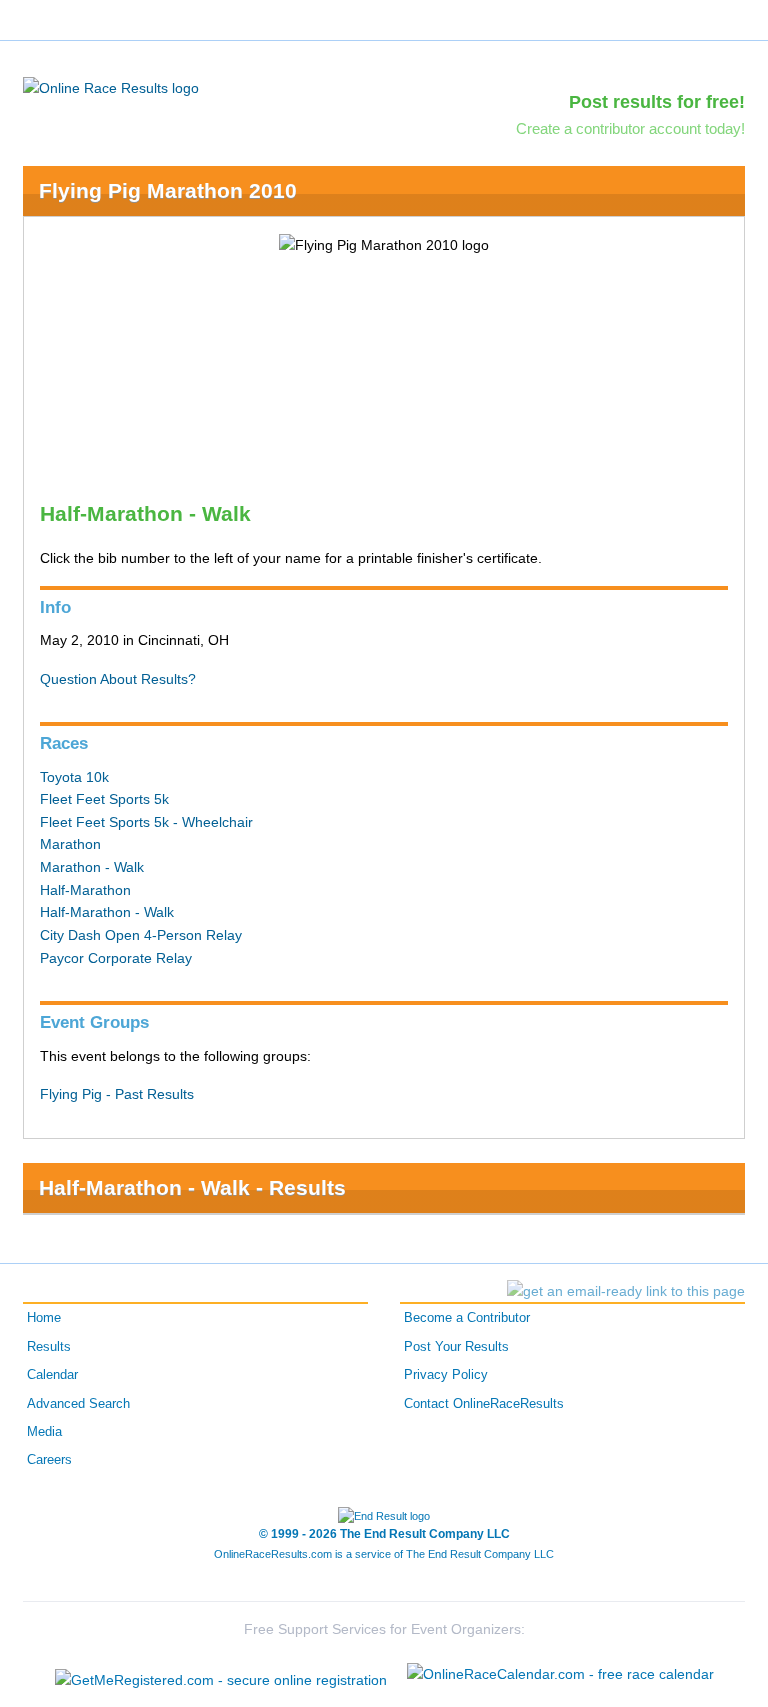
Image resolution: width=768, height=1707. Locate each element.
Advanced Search (78, 1404)
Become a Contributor (467, 1318)
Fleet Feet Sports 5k (104, 799)
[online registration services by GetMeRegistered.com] (221, 1674)
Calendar (52, 1375)
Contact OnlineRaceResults (484, 1404)
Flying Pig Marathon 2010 (168, 190)
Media (44, 1432)
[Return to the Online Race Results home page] (111, 87)
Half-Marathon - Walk (107, 912)
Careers (49, 1460)
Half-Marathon (85, 890)
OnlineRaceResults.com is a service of (384, 1554)
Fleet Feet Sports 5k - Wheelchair (146, 822)
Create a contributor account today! (630, 128)
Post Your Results (456, 1347)
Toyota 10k (74, 777)
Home (44, 1318)
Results (49, 1347)
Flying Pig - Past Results (117, 1094)
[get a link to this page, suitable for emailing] (626, 1291)
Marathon (70, 844)
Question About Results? (118, 679)
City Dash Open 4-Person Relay (141, 935)
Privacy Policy (446, 1375)
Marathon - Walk (92, 867)
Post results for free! (657, 102)
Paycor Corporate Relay (116, 958)
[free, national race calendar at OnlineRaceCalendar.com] (560, 1674)
